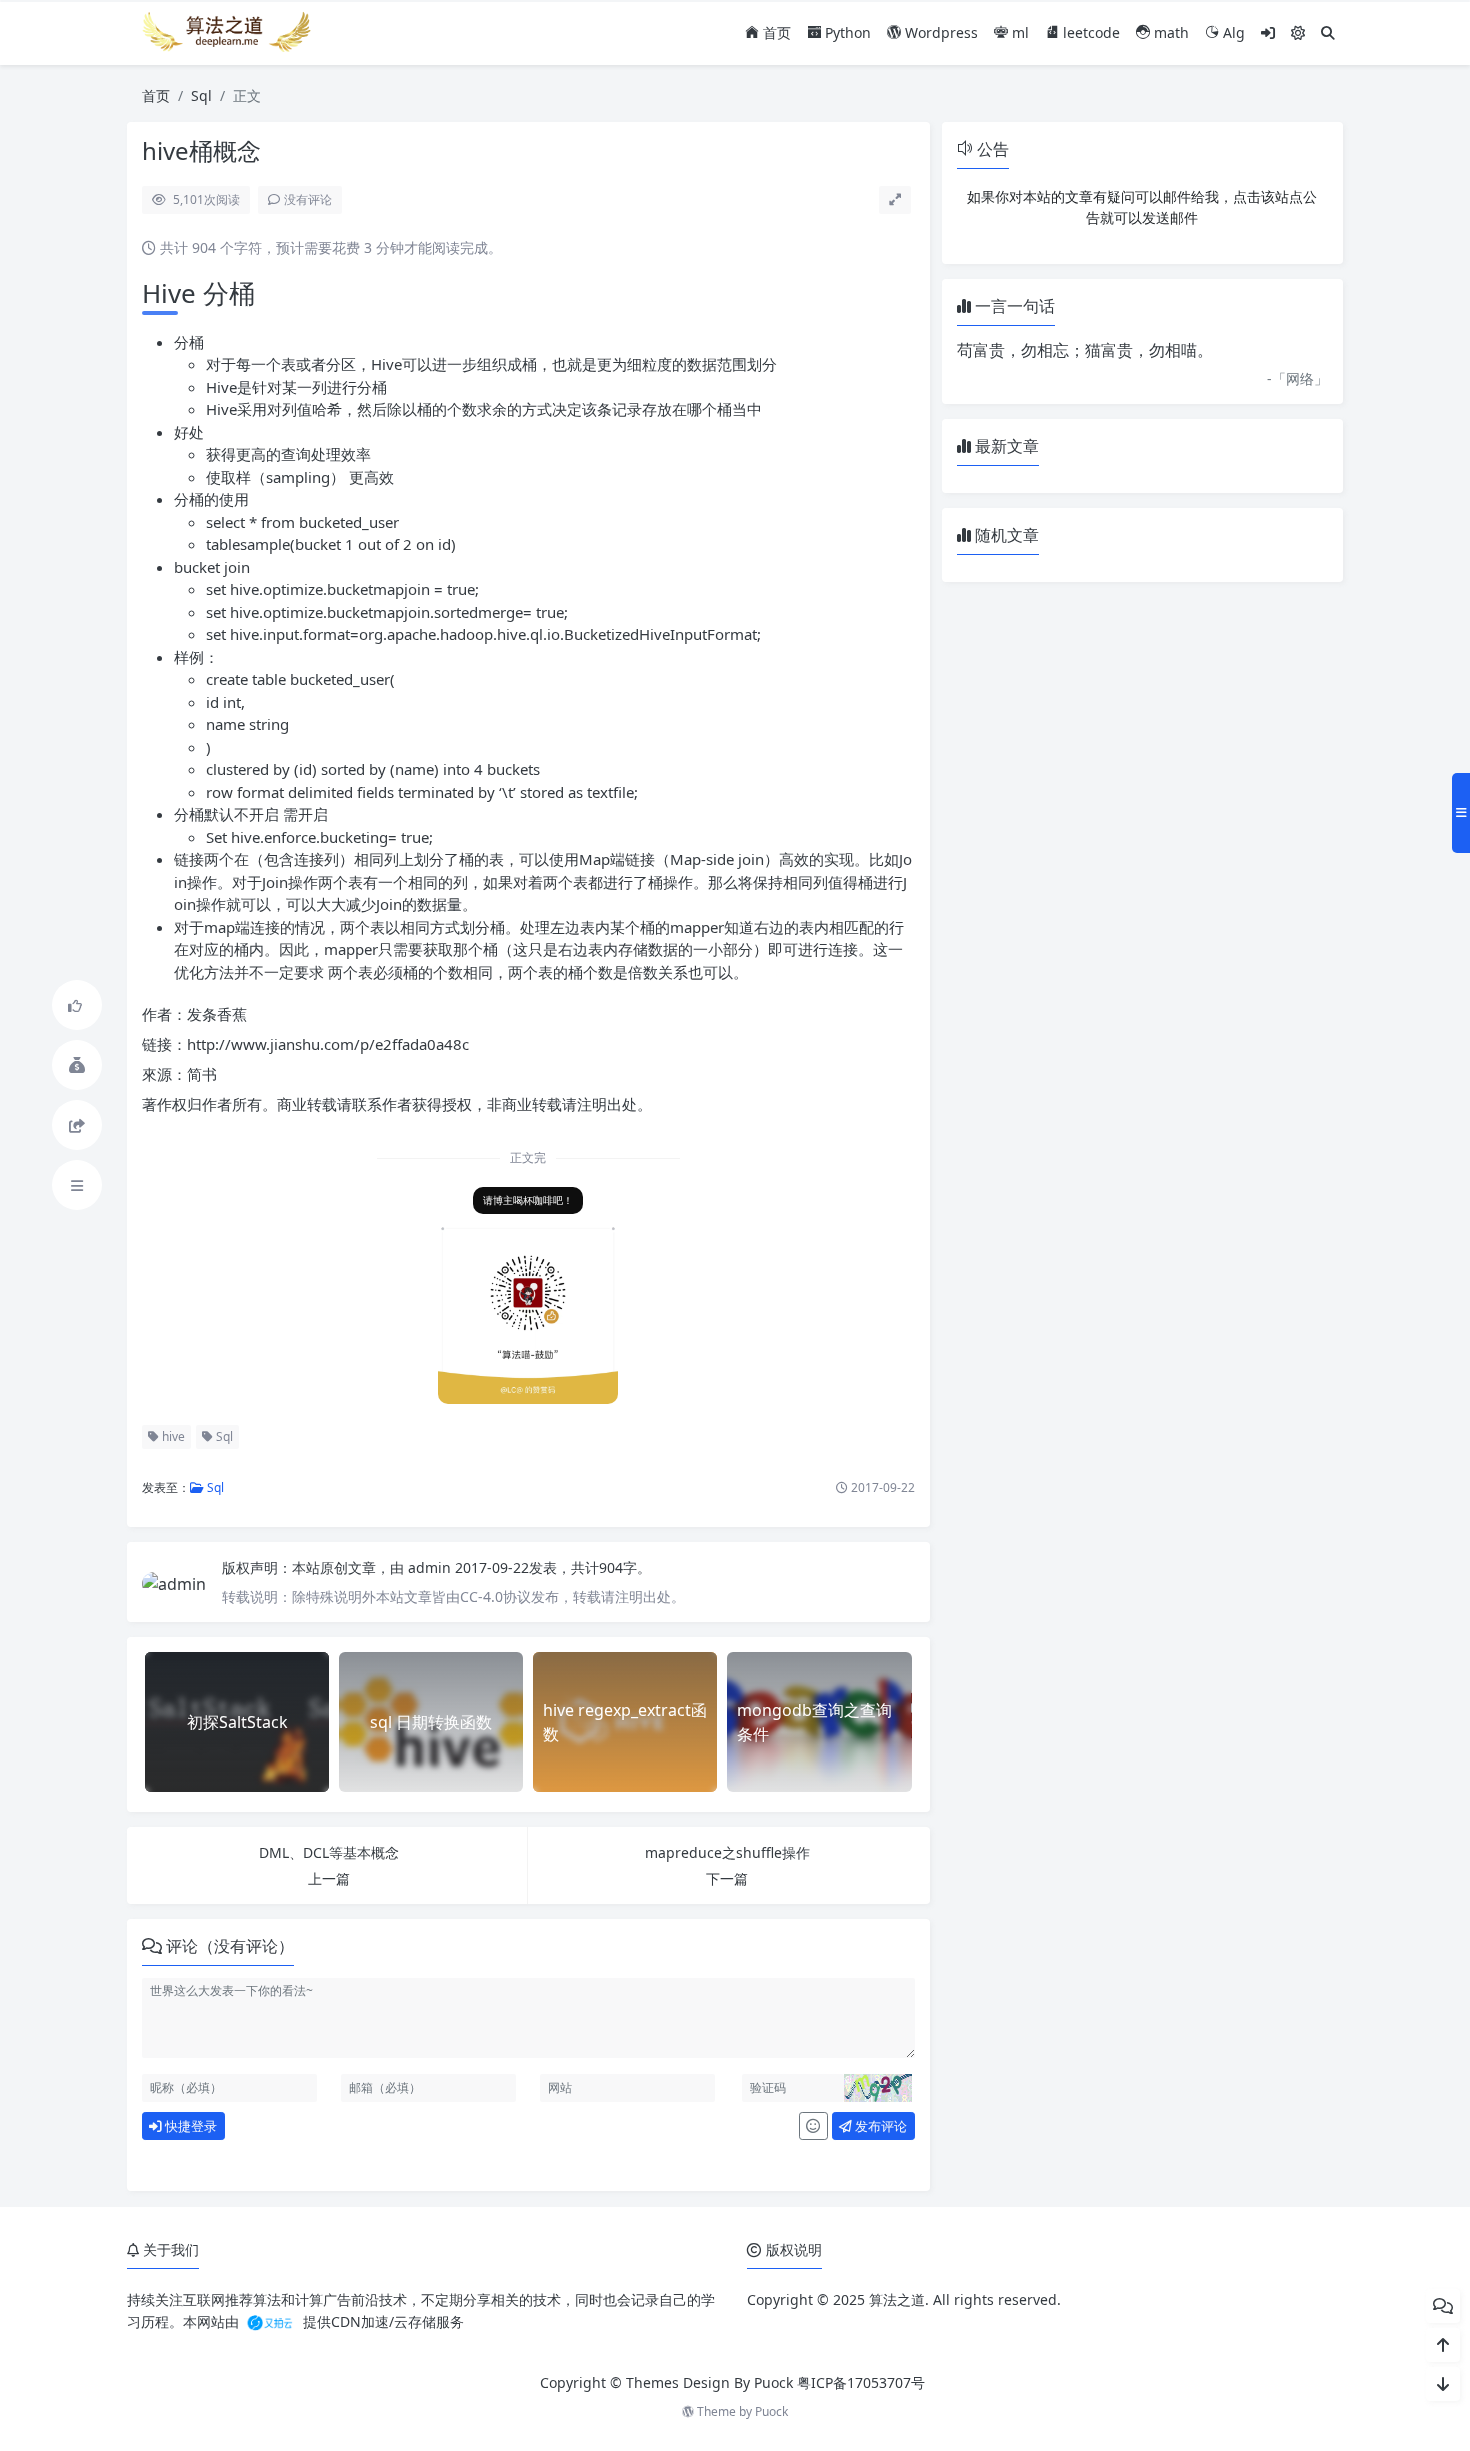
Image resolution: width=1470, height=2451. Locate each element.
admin (431, 1567)
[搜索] (1328, 32)
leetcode (1089, 32)
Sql (201, 95)
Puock (771, 2411)
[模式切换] (1298, 32)
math (1169, 32)
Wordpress (939, 32)
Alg (1232, 32)
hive (172, 1436)
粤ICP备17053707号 (861, 2382)
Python (846, 32)
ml (1018, 32)
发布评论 (879, 2126)
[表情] (813, 2126)
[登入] (1268, 32)
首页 (775, 32)
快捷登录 (189, 2126)
